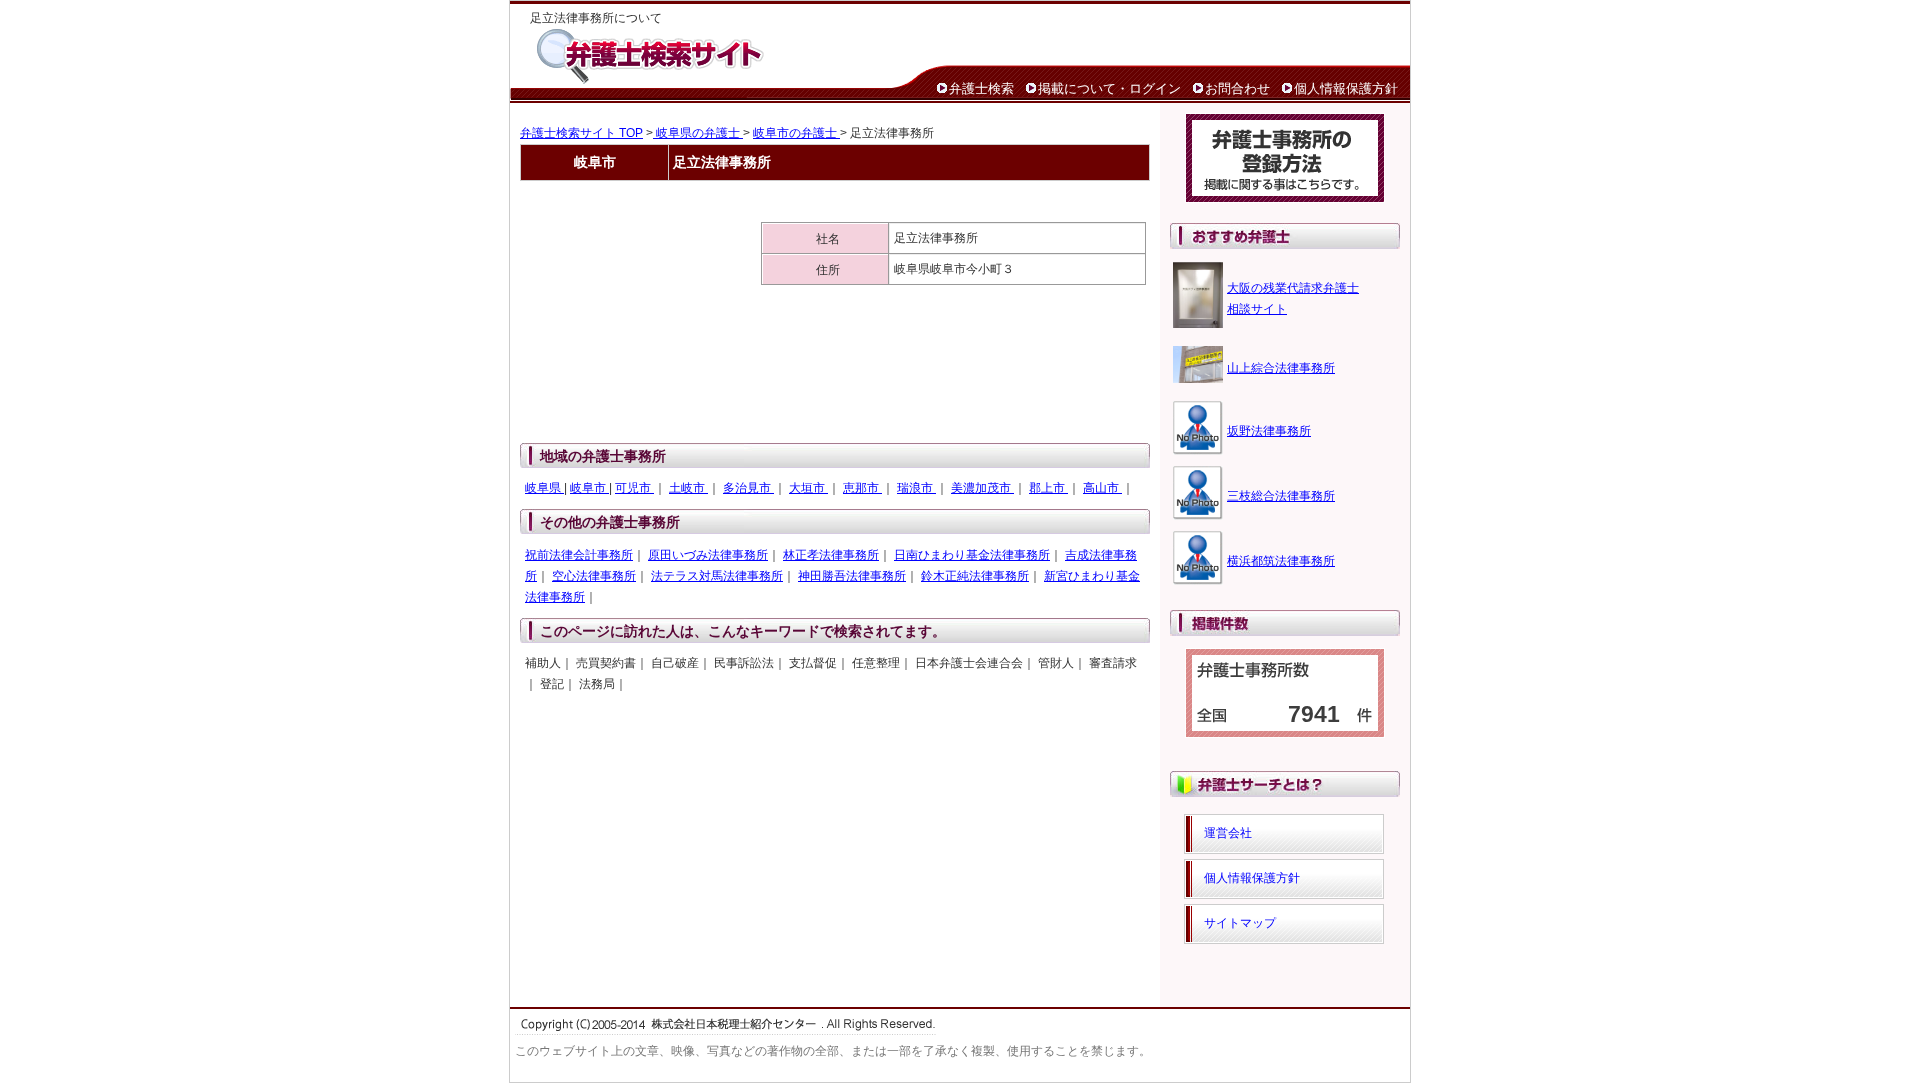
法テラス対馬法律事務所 (717, 576)
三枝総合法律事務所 (1281, 496)
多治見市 (748, 488)
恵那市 (862, 488)
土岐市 (688, 488)
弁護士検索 (981, 88)
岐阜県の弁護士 (698, 133)
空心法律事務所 (594, 576)
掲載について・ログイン (1109, 88)
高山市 (1102, 488)
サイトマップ (1240, 923)
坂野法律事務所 (1269, 431)
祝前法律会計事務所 (579, 555)
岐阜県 (544, 488)
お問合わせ (1237, 88)
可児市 (634, 488)
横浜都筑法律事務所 (1281, 561)
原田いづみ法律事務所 (708, 555)
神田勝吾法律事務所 (852, 576)
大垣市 (808, 488)
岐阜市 (589, 488)
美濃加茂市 (982, 488)
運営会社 (1228, 833)
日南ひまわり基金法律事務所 (972, 555)
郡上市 (1048, 488)
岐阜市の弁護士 (796, 133)
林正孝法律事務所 (831, 555)
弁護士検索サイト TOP (581, 133)
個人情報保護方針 (1346, 88)
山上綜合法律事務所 (1281, 368)
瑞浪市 (916, 488)
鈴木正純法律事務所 (975, 576)
